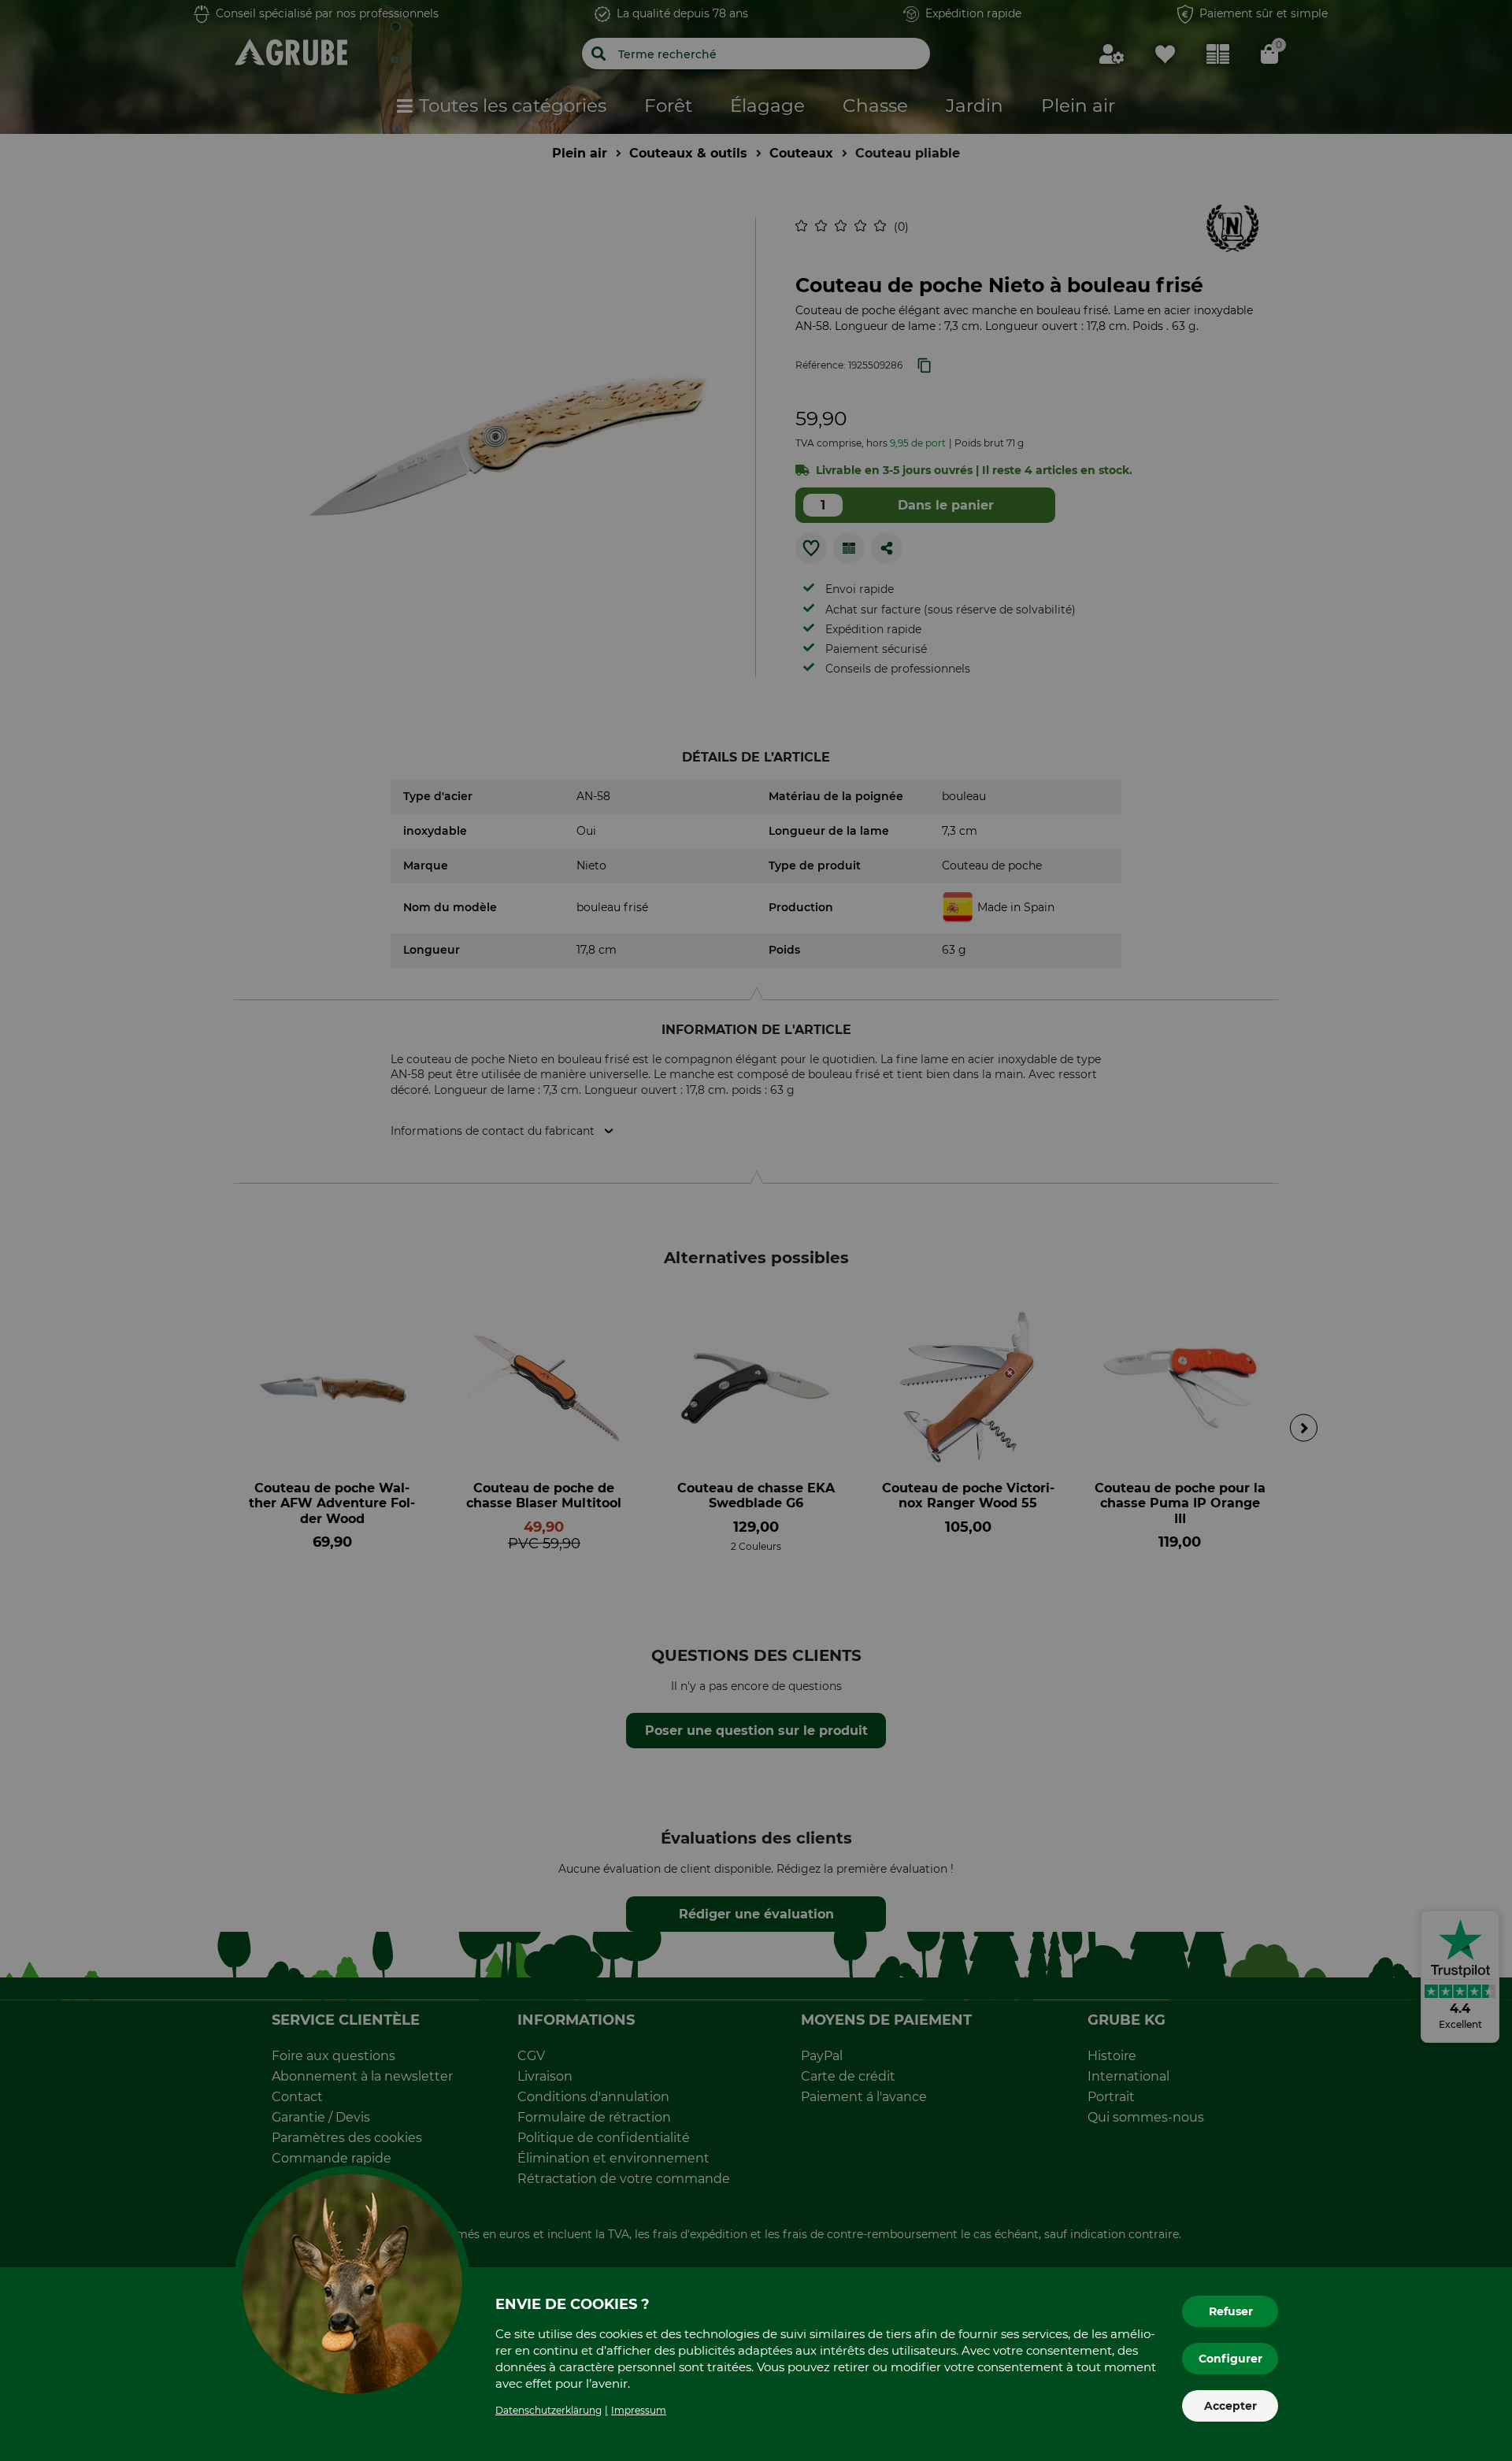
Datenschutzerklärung (548, 2410)
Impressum (639, 2410)
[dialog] (756, 1230)
